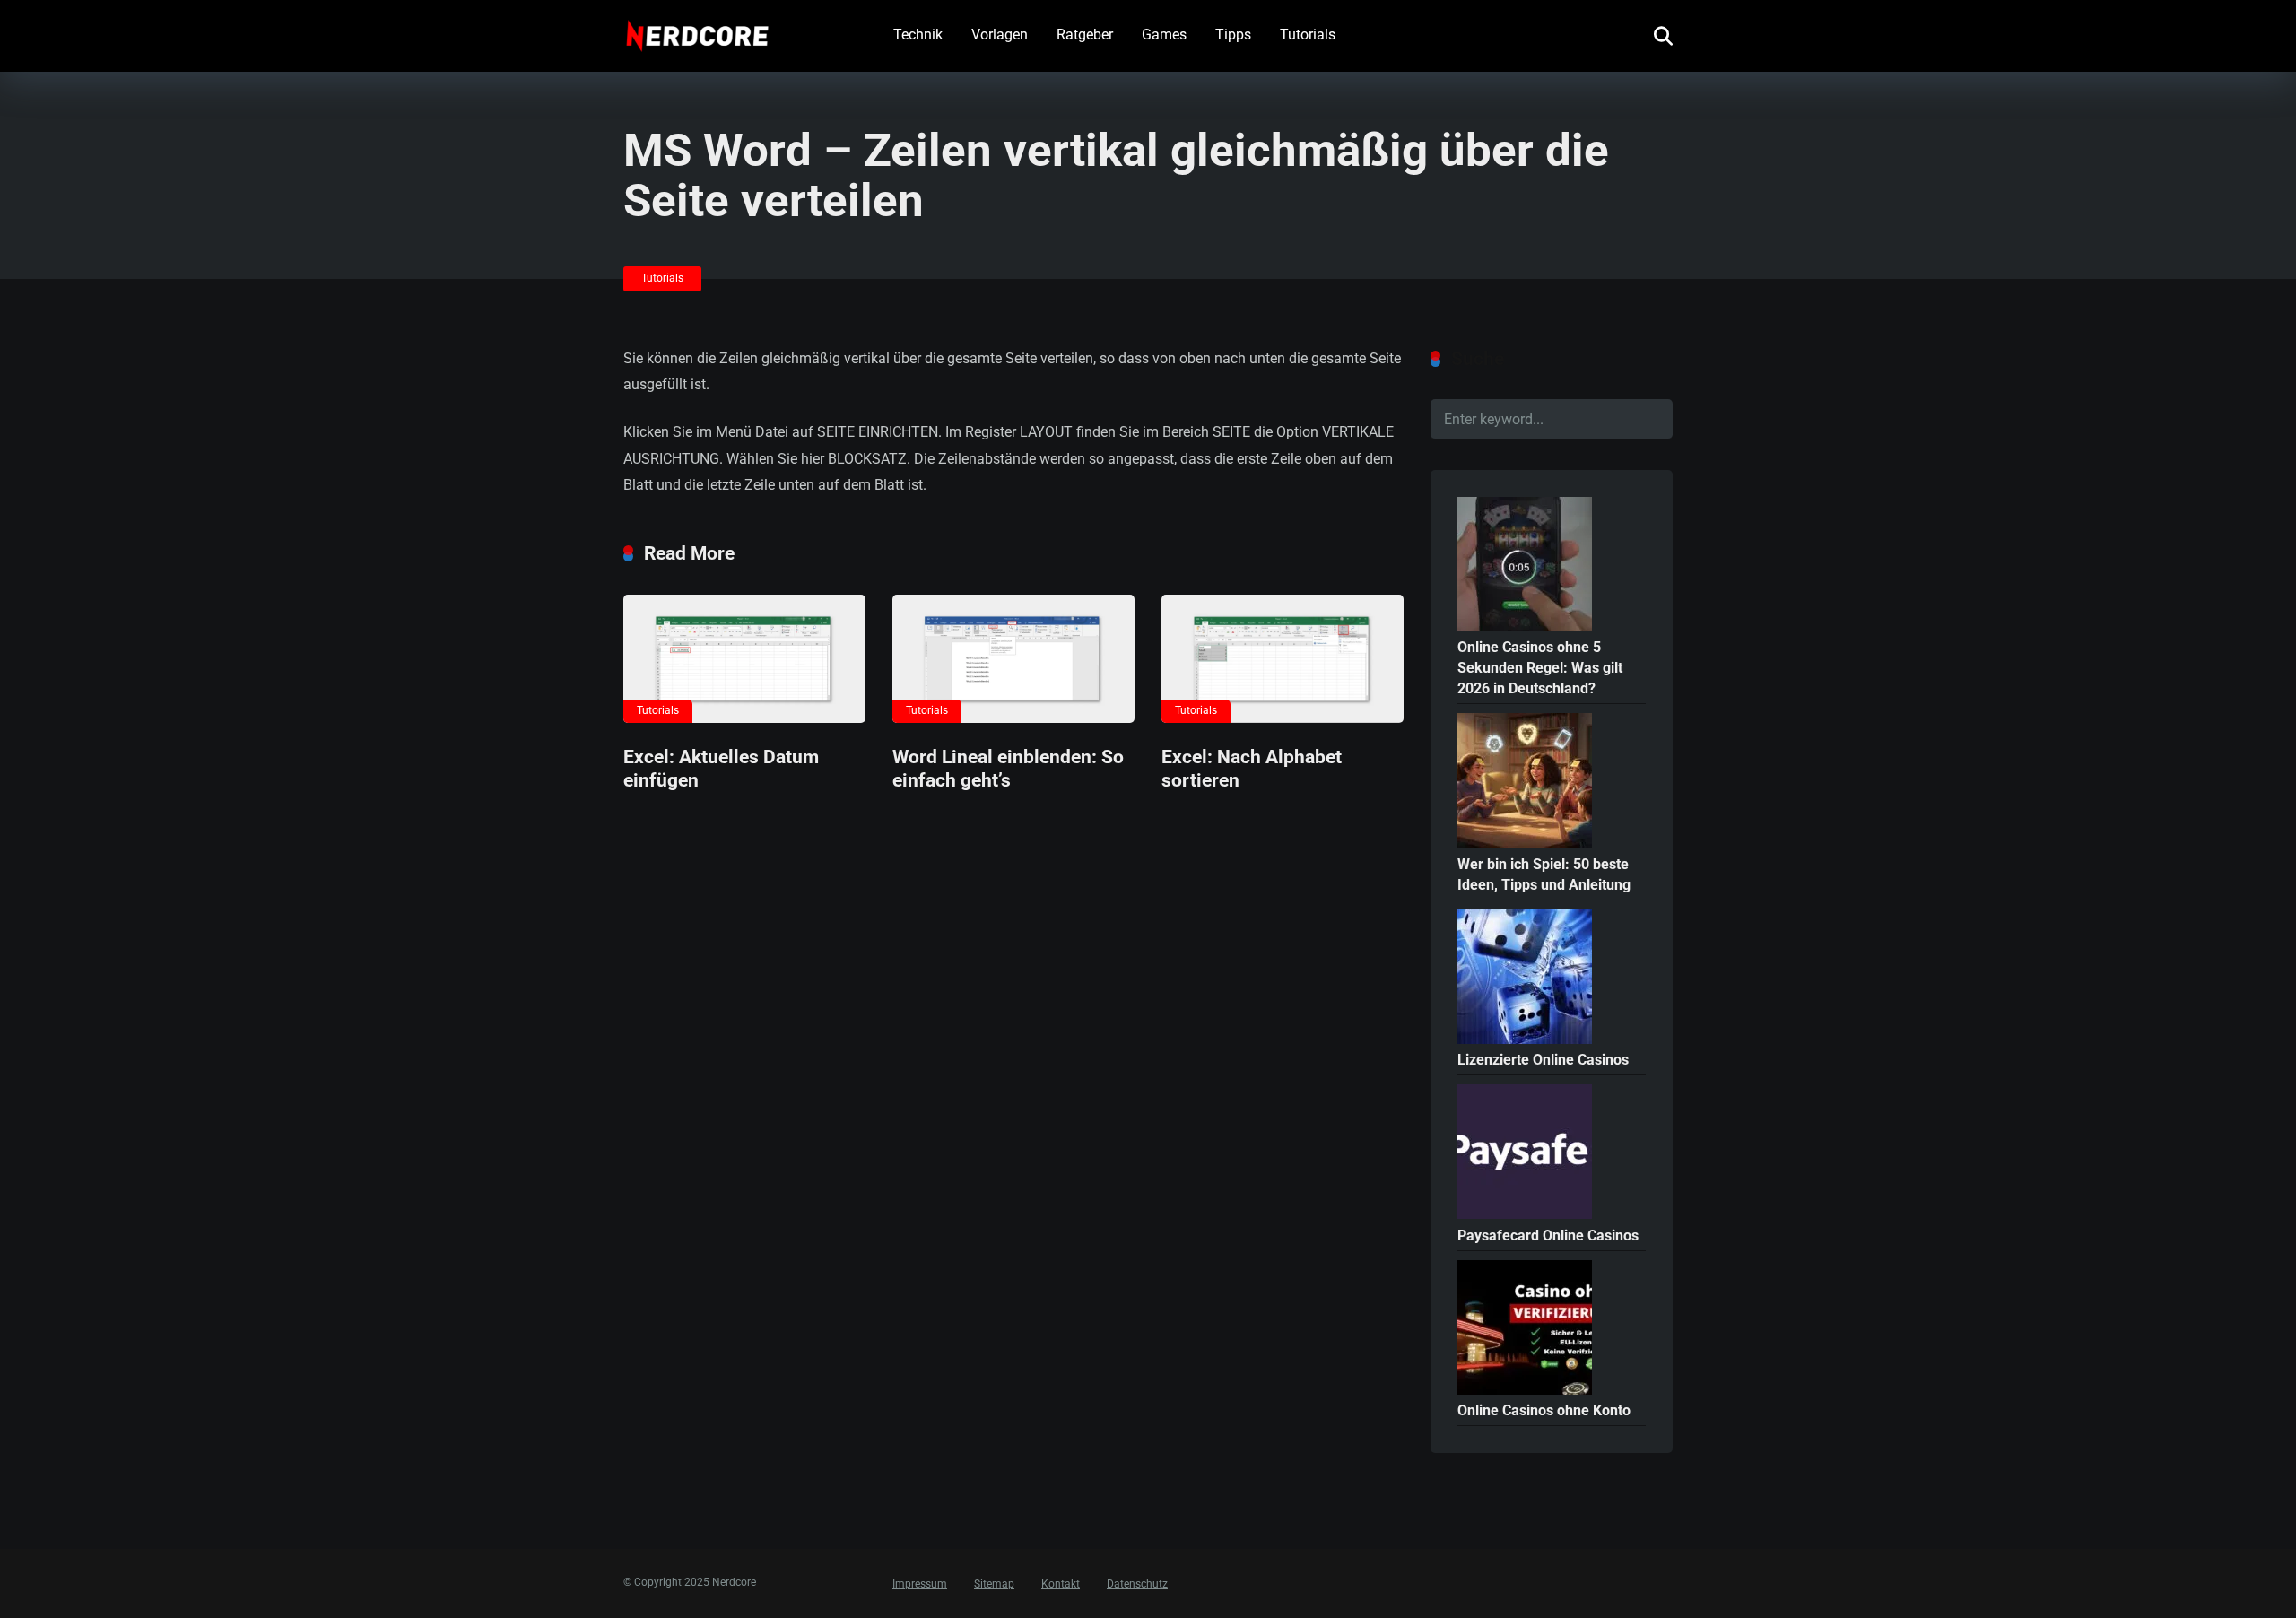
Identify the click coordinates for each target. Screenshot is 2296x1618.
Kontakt (1061, 1584)
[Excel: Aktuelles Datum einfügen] (744, 659)
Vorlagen (1000, 35)
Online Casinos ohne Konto (1544, 1410)
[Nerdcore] (697, 29)
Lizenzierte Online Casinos (1543, 1060)
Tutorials (1308, 35)
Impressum (920, 1584)
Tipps (1233, 35)
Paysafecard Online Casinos (1548, 1235)
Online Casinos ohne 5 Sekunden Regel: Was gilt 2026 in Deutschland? (1540, 668)
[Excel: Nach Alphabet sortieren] (1283, 659)
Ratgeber (1085, 35)
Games (1164, 35)
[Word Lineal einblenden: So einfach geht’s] (1013, 659)
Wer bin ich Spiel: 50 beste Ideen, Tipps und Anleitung (1544, 874)
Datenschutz (1137, 1584)
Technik (918, 35)
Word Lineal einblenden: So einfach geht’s (1008, 769)
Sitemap (994, 1584)
